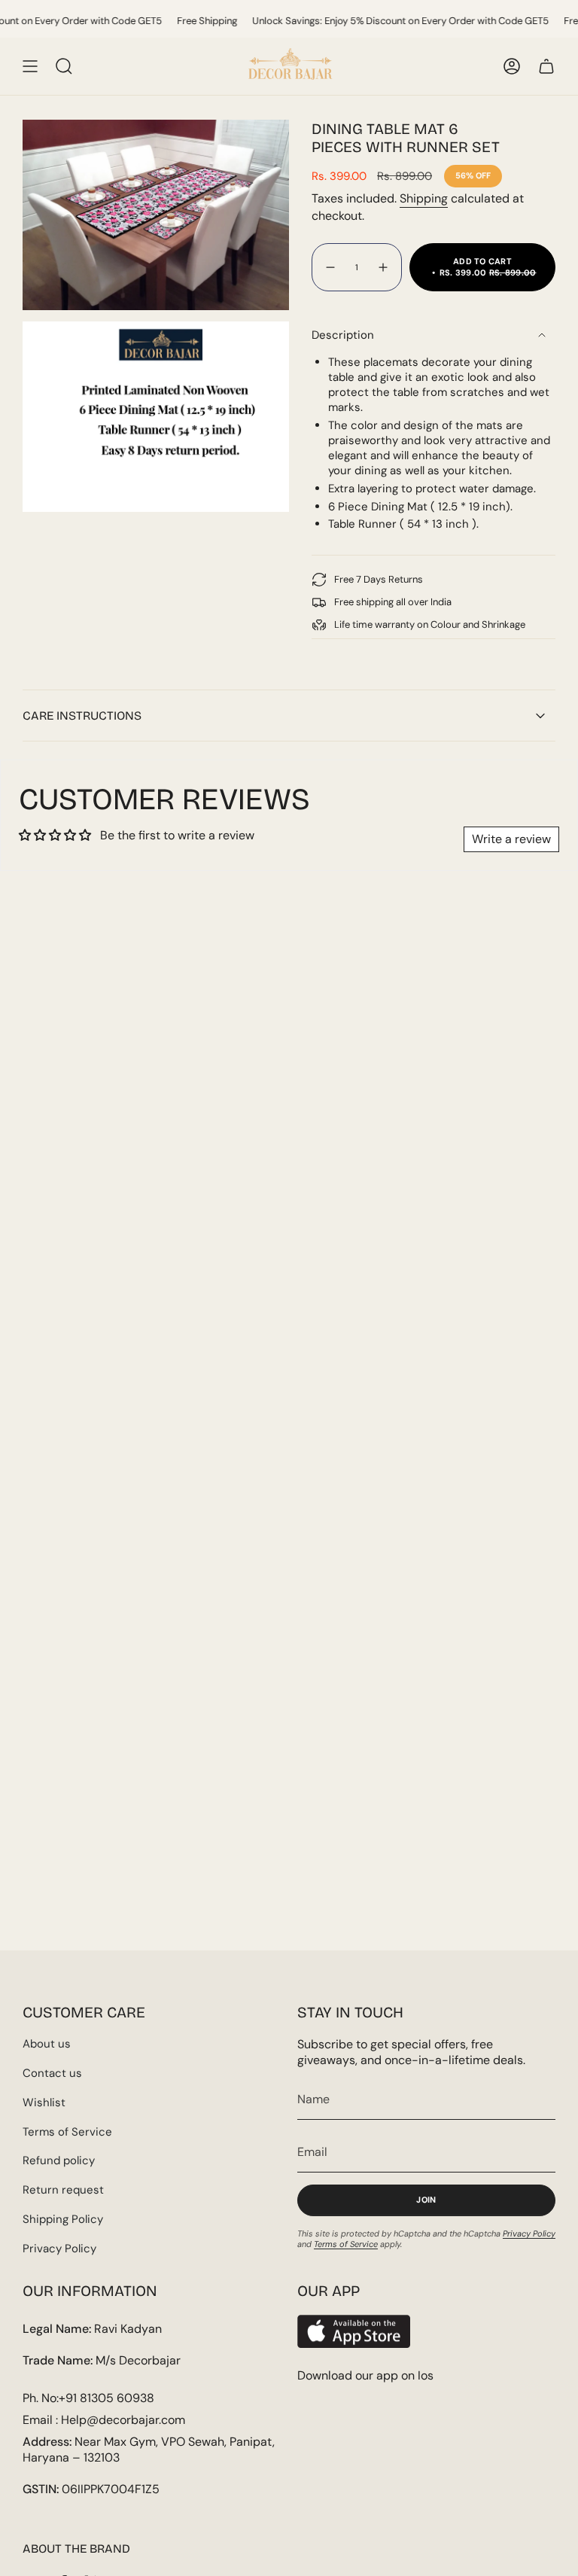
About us (47, 2044)
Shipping (424, 198)
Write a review (511, 839)
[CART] (546, 66)
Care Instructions (82, 716)
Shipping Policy (63, 2219)
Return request (63, 2190)
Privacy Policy (59, 2249)
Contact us (52, 2073)
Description (343, 335)
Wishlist (44, 2103)
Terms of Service (67, 2132)
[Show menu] (30, 66)
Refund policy (59, 2160)
